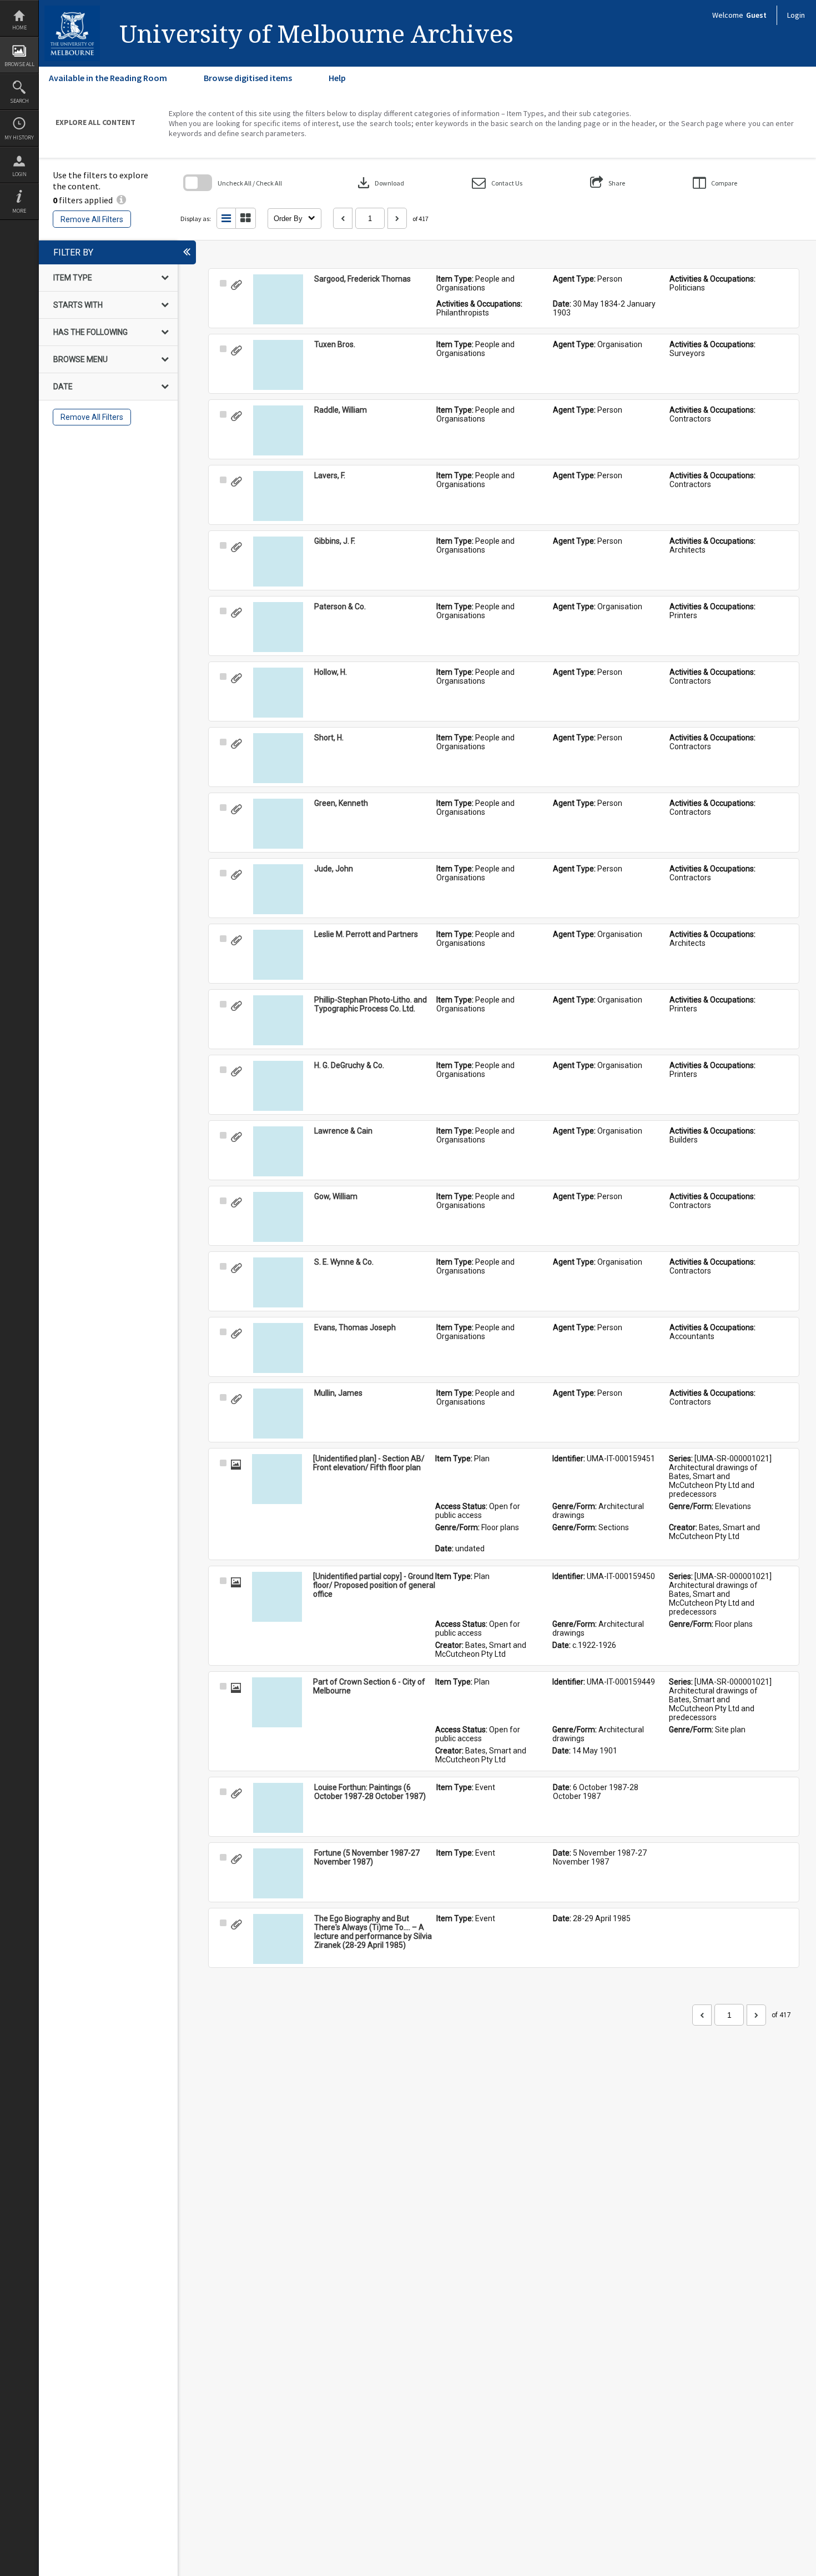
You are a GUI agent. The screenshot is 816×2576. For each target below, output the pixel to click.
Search (19, 101)
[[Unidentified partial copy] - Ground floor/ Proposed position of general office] (277, 1597)
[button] (497, 183)
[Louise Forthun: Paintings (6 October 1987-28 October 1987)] (278, 1808)
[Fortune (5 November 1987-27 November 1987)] (278, 1873)
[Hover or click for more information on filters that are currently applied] (121, 200)
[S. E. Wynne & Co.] (278, 1282)
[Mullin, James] (278, 1414)
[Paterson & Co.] (278, 627)
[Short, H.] (278, 758)
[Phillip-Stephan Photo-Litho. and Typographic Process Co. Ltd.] (278, 1020)
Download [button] (380, 183)
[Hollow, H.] (278, 693)
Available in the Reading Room (108, 78)
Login (19, 174)
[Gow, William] (278, 1217)
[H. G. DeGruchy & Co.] (278, 1086)
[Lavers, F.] (278, 496)
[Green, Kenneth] (278, 824)
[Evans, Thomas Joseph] (278, 1348)
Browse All (19, 64)
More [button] (19, 211)
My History (19, 137)
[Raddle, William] (278, 430)
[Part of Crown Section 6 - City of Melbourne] (277, 1702)
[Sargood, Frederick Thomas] (278, 299)
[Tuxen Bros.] (278, 365)
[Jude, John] (278, 889)
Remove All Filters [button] (92, 219)
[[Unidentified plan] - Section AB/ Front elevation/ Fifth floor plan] (277, 1479)
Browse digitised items (248, 78)
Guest (756, 15)
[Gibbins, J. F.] (278, 562)
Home (19, 27)
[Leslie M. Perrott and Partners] (278, 955)
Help (337, 78)
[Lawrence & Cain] (278, 1151)
